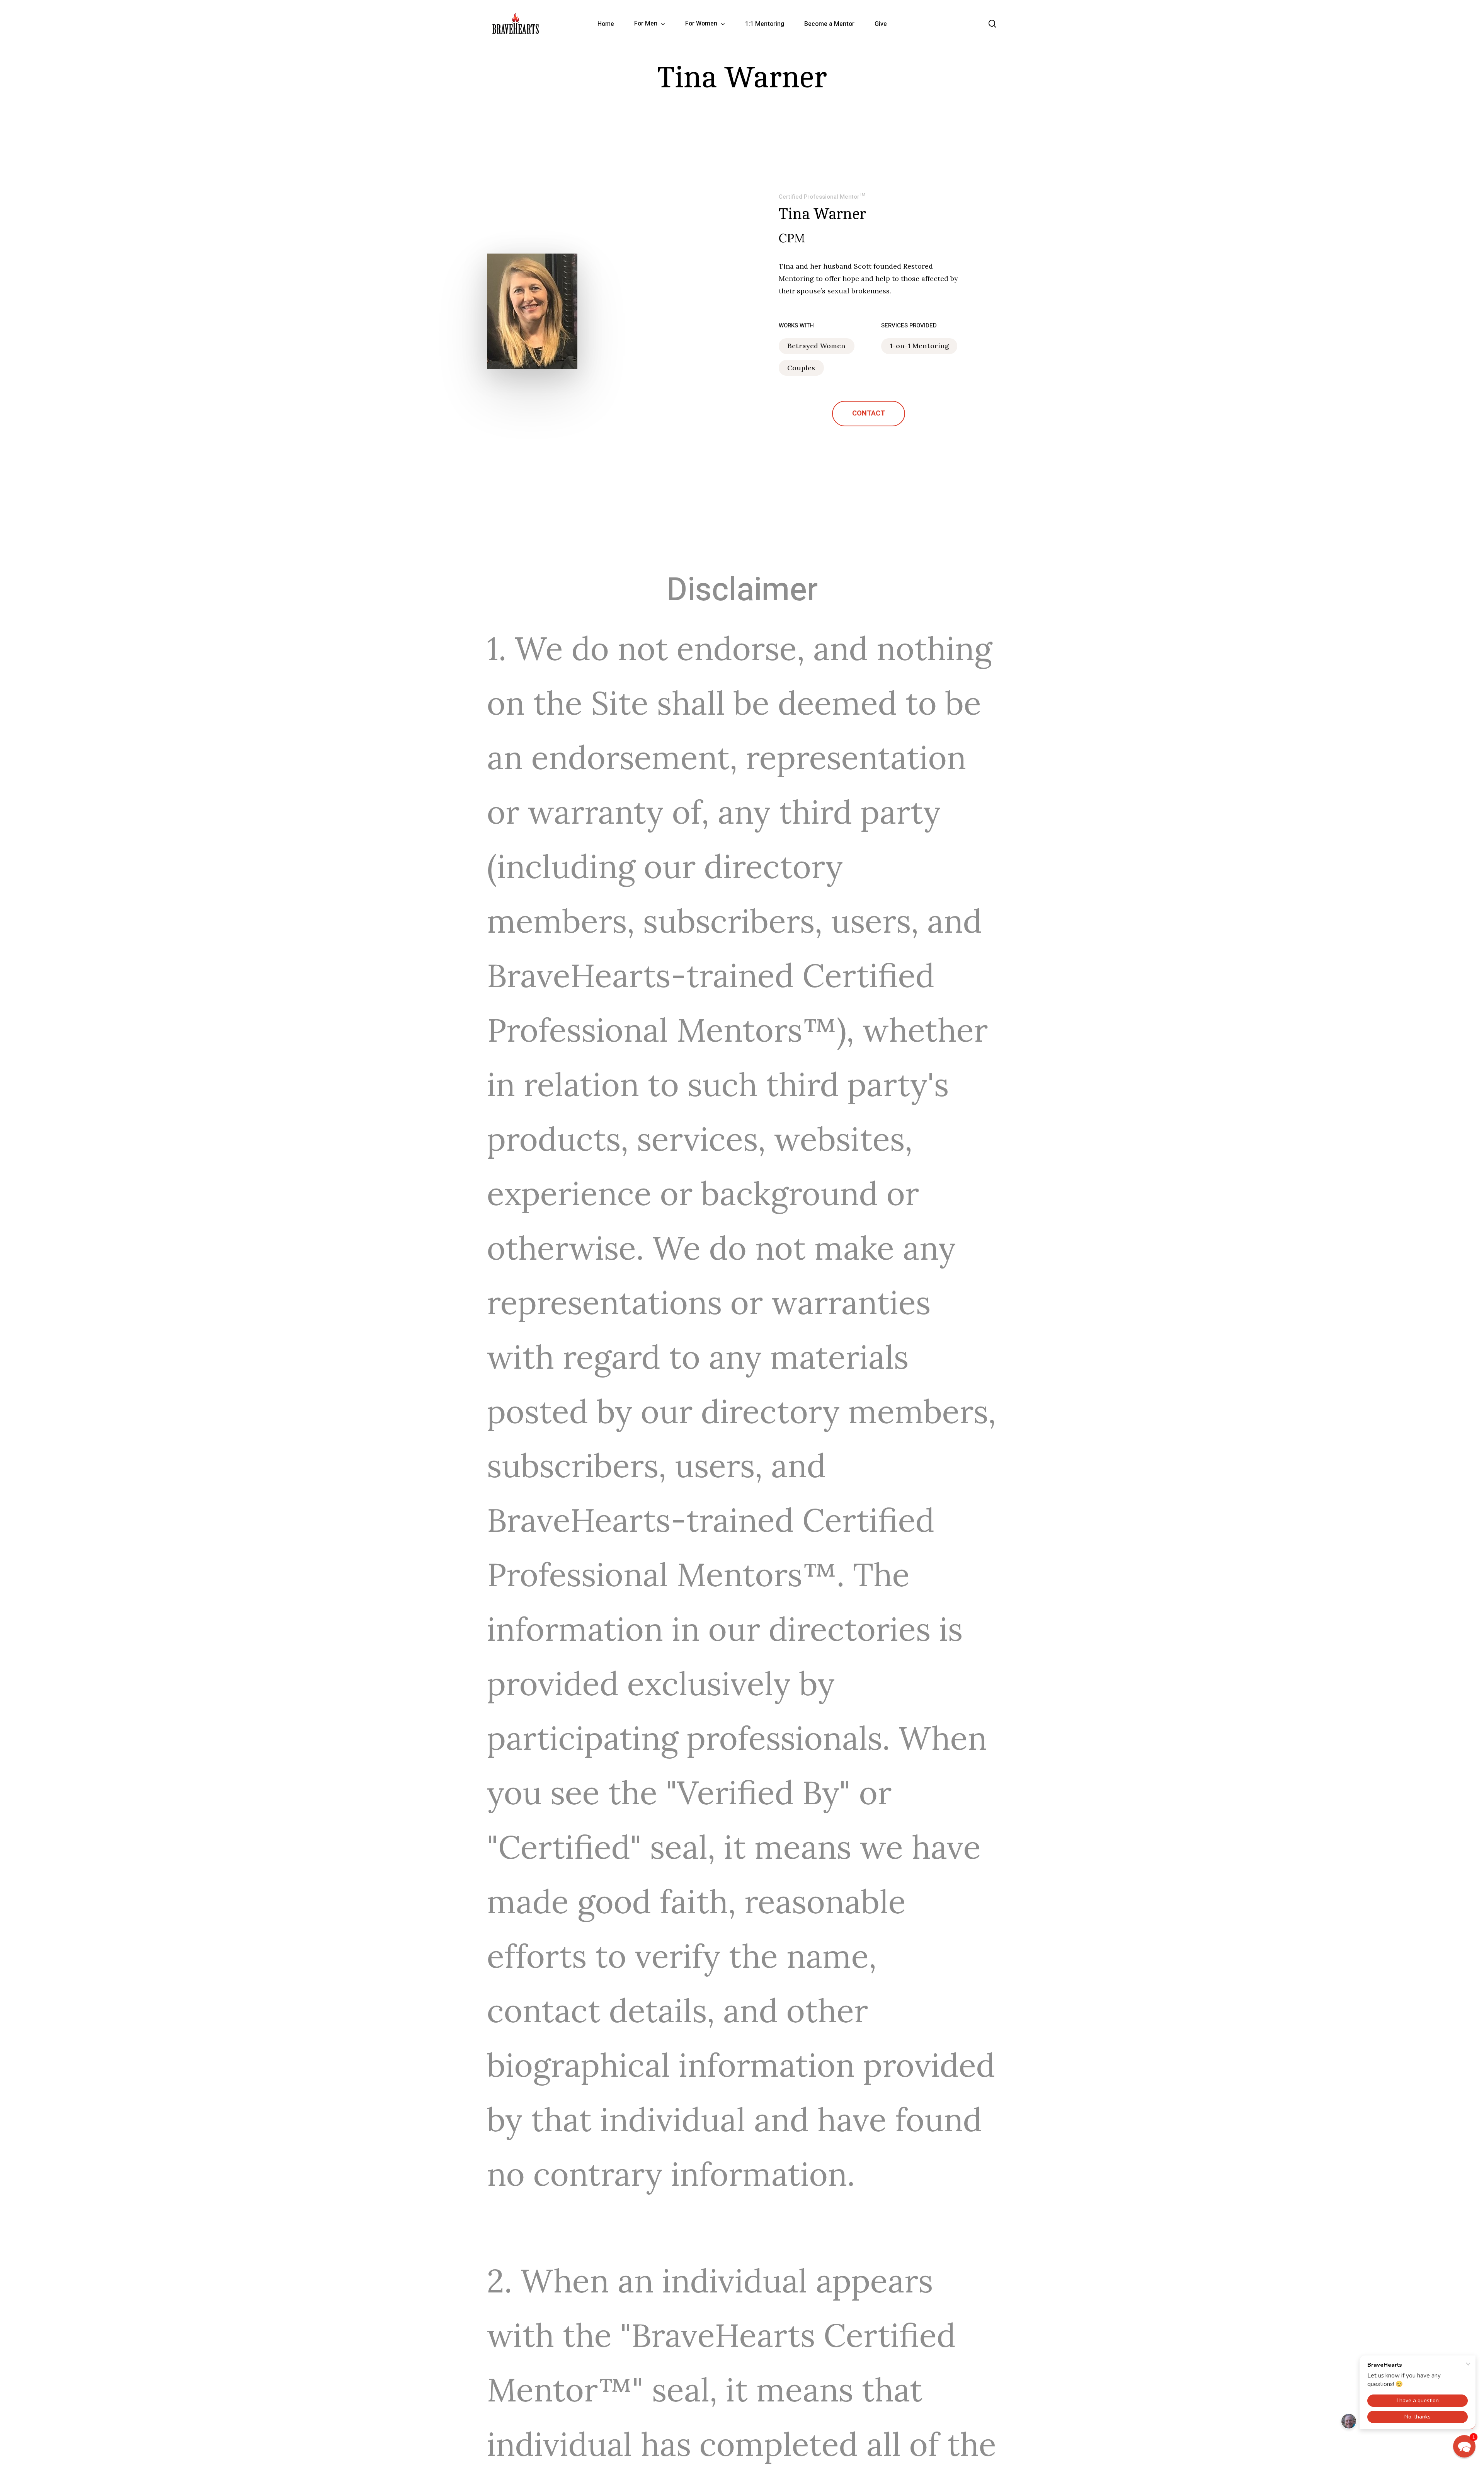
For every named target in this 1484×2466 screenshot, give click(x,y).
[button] (869, 414)
